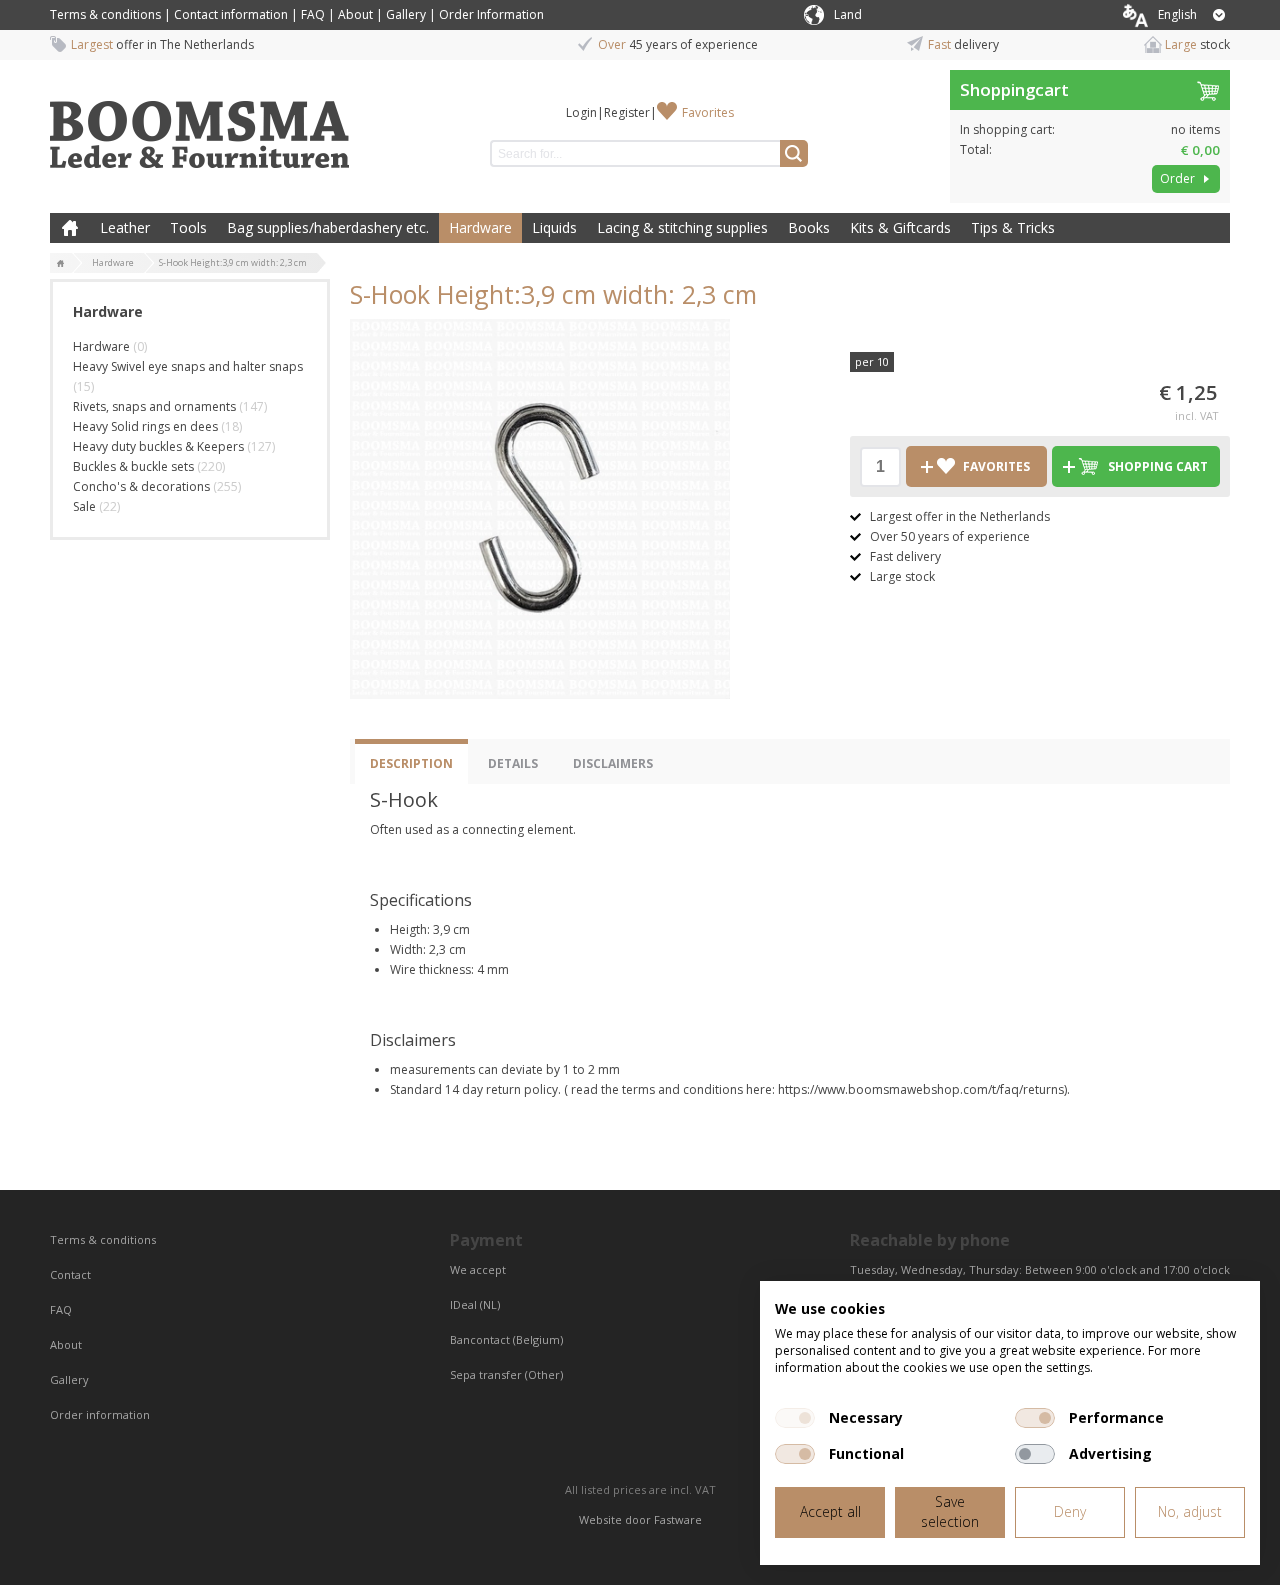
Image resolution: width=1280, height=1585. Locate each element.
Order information (100, 1414)
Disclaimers (613, 763)
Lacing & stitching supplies (682, 227)
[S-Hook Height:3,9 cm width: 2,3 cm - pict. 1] (540, 509)
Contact (72, 1274)
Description (411, 763)
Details (513, 763)
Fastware (678, 1519)
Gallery (406, 14)
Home (70, 228)
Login (581, 112)
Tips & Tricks (1013, 227)
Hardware (480, 227)
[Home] (61, 264)
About (355, 14)
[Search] (794, 153)
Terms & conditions (105, 14)
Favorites (708, 112)
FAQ (313, 14)
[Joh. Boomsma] (200, 125)
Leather (125, 227)
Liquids (554, 227)
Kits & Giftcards (900, 227)
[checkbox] (795, 1418)
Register (627, 112)
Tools (188, 227)
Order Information (491, 14)
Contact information (231, 14)
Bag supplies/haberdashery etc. (328, 227)
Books (809, 227)
